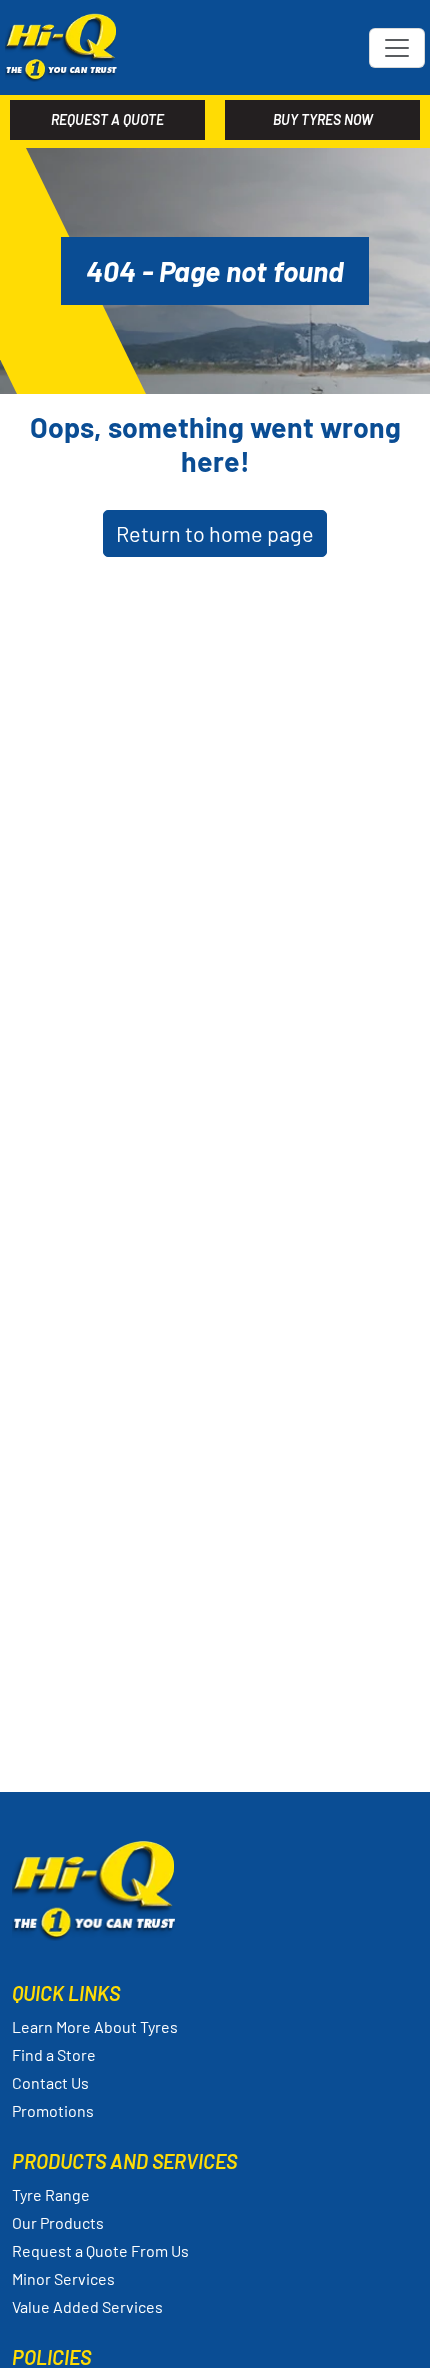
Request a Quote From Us (100, 2250)
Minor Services (63, 2278)
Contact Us (50, 2082)
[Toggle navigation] (397, 48)
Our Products (58, 2222)
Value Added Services (87, 2306)
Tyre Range (51, 2194)
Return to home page (215, 533)
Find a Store (54, 2054)
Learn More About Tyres (95, 2026)
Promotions (53, 2110)
